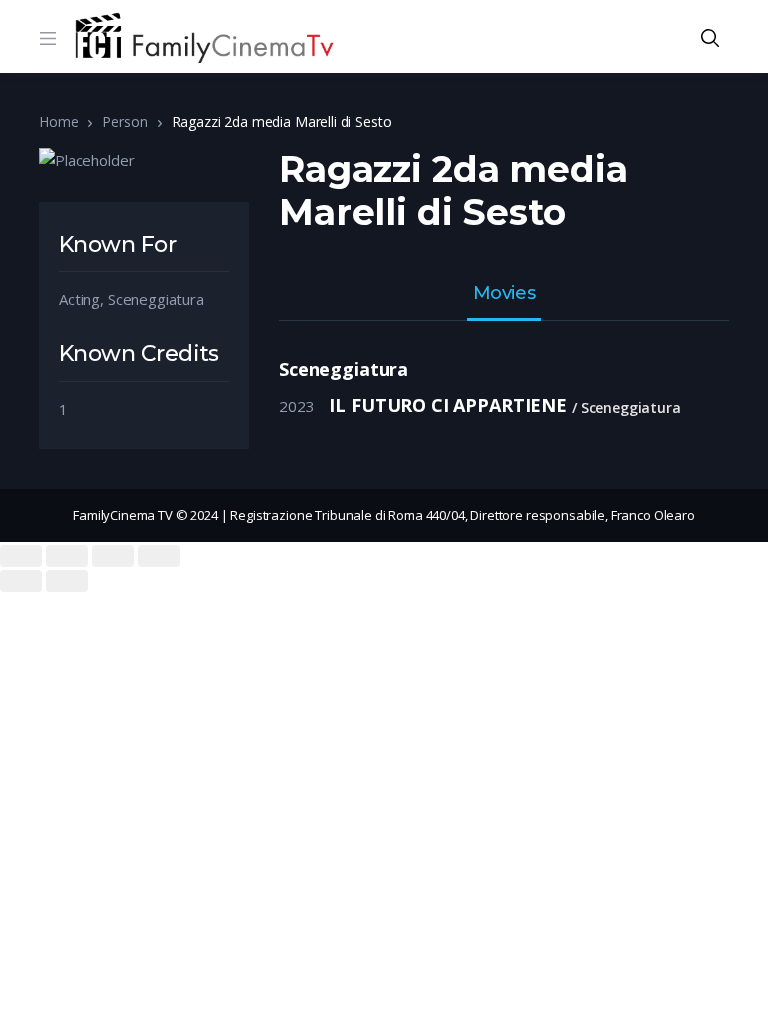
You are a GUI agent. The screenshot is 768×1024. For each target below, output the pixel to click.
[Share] (67, 556)
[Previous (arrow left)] (21, 581)
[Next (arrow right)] (67, 581)
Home (58, 121)
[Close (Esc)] (21, 556)
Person (124, 121)
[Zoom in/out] (159, 556)
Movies (504, 294)
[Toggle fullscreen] (113, 556)
